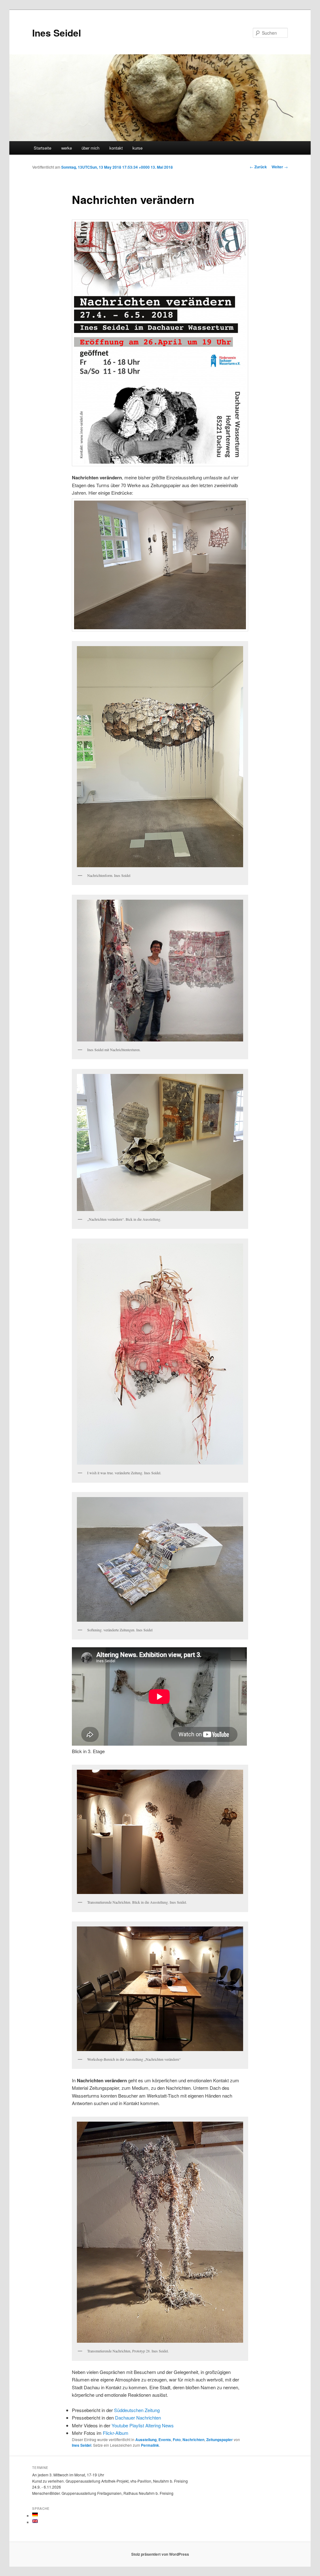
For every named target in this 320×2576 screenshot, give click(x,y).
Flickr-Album (116, 2433)
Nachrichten (193, 2440)
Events (165, 2440)
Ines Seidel (57, 33)
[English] (35, 2521)
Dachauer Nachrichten (138, 2418)
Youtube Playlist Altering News (143, 2425)
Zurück (258, 167)
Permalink (150, 2445)
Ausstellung (146, 2440)
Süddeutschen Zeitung (137, 2410)
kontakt (116, 148)
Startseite (42, 148)
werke (67, 148)
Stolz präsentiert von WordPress (160, 2554)
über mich (90, 148)
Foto (177, 2440)
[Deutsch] (35, 2514)
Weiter (280, 167)
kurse (137, 148)
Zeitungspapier (220, 2440)
